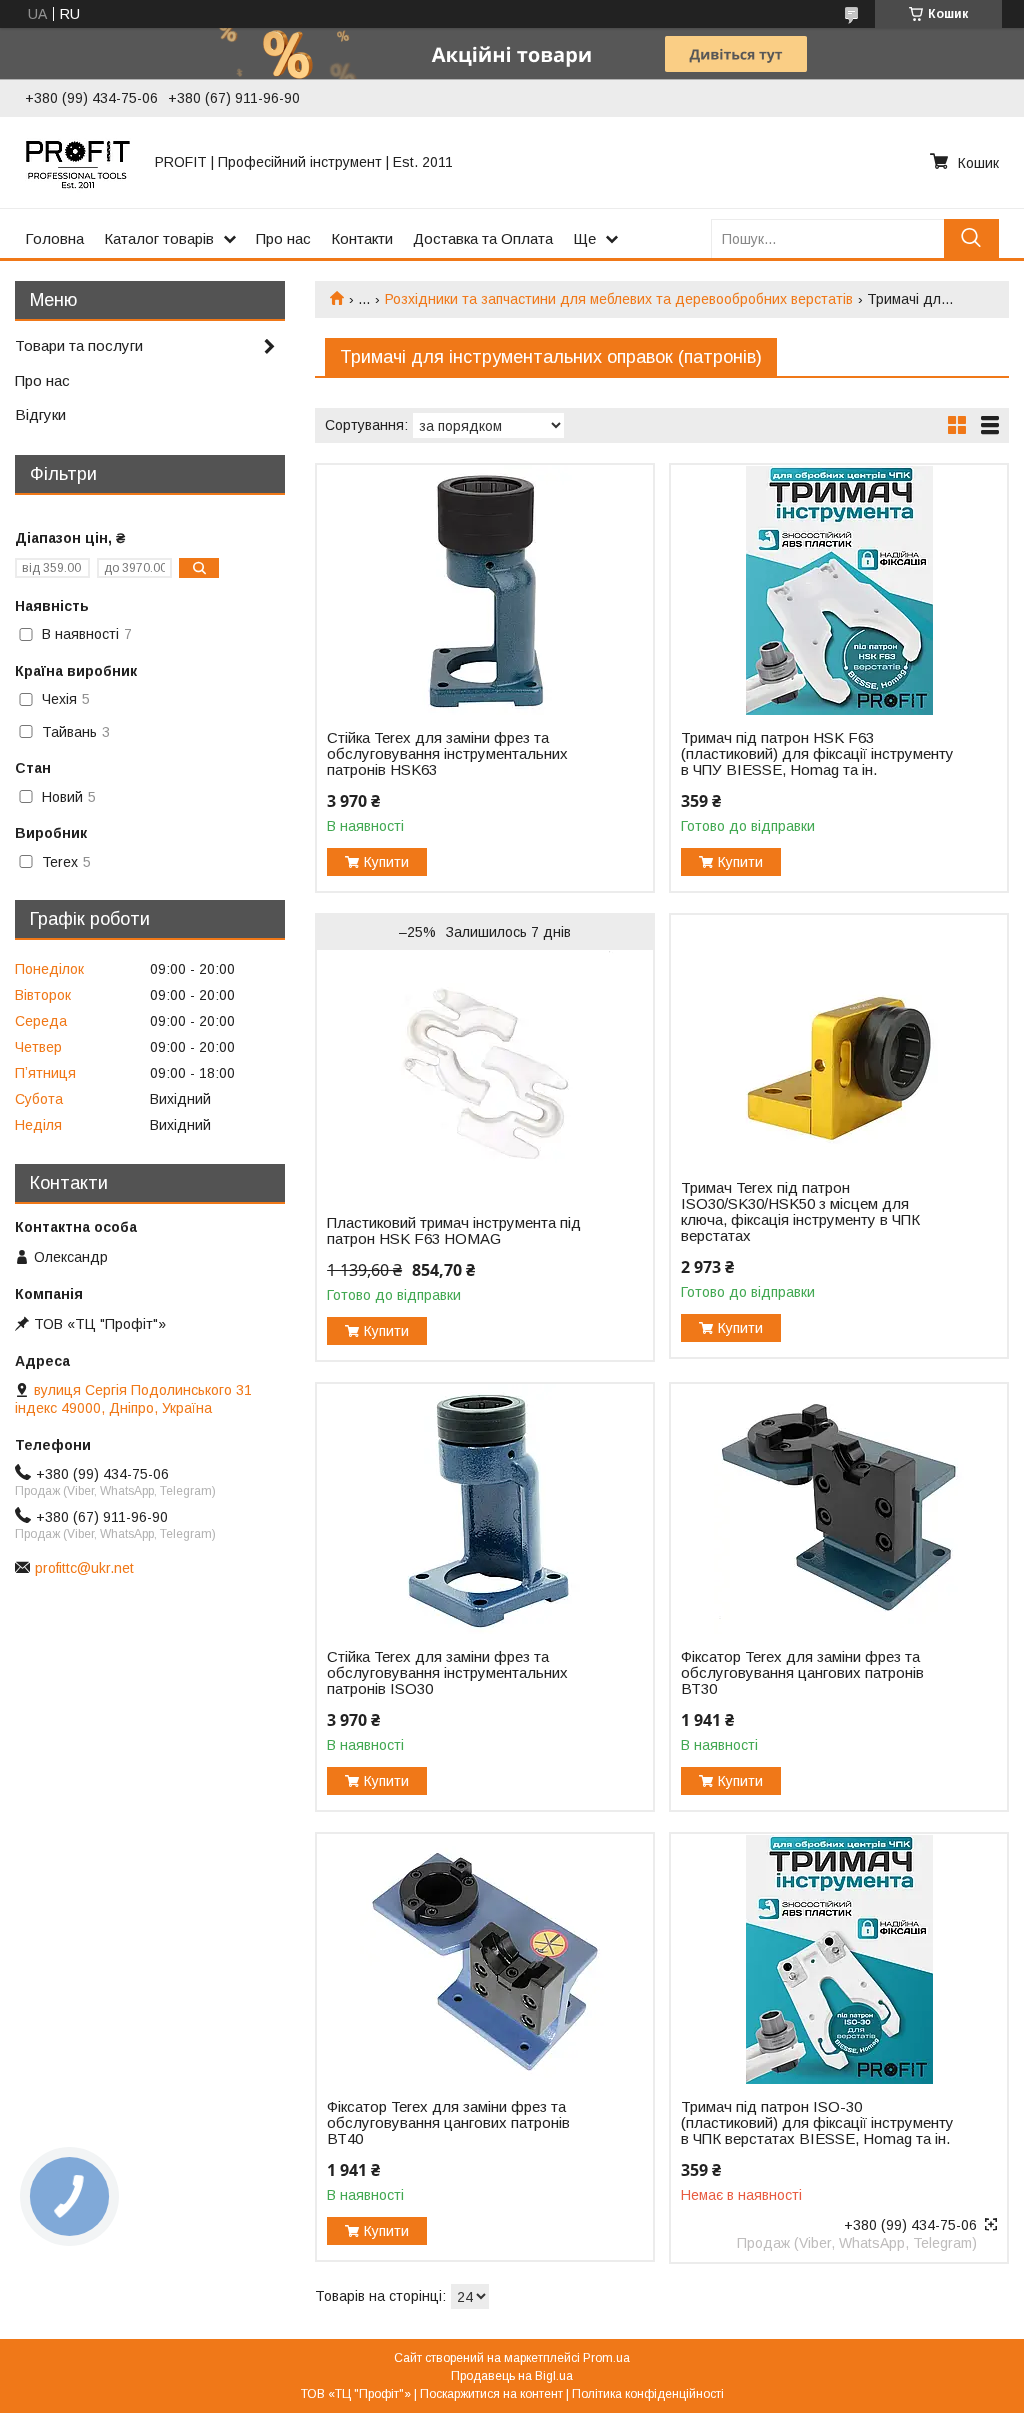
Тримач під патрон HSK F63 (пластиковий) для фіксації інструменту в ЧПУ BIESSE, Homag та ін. (817, 754)
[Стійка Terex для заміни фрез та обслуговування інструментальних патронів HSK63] (485, 590)
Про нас (283, 238)
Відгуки (40, 414)
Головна (54, 238)
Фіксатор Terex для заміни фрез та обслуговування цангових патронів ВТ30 (802, 1673)
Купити (386, 862)
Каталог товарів (159, 238)
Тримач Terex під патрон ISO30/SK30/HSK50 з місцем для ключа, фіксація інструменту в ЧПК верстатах (800, 1212)
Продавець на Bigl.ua (512, 2376)
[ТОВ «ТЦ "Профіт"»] (78, 162)
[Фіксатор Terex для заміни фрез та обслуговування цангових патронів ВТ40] (485, 1959)
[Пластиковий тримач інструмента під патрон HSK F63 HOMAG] (485, 1075)
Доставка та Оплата (483, 238)
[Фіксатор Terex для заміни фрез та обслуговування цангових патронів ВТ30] (839, 1509)
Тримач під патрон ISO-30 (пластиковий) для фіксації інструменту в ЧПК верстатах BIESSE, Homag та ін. (817, 2123)
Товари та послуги (79, 345)
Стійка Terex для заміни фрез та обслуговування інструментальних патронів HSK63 (447, 754)
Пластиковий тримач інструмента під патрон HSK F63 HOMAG (454, 1231)
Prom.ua (606, 2358)
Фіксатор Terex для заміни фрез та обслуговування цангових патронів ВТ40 (448, 2123)
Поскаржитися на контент (491, 2394)
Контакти (362, 238)
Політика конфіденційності (648, 2394)
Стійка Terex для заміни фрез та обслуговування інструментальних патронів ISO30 (447, 1673)
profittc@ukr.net (84, 1568)
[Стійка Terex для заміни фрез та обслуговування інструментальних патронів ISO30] (485, 1509)
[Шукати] (971, 238)
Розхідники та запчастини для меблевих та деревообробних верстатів (619, 299)
